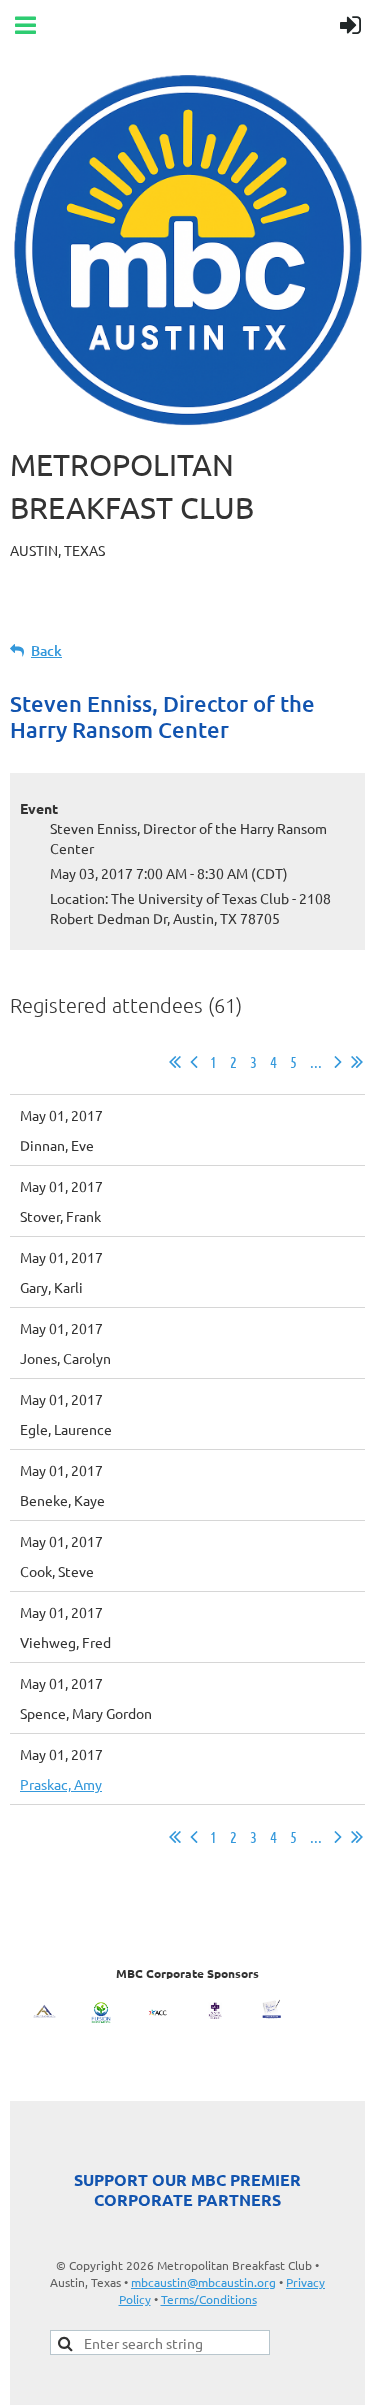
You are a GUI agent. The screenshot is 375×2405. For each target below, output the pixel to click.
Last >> (357, 1062)
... (316, 1061)
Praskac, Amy (61, 1784)
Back (46, 650)
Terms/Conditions (209, 2299)
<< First (175, 1062)
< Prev (194, 1062)
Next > (338, 1062)
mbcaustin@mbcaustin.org (203, 2282)
